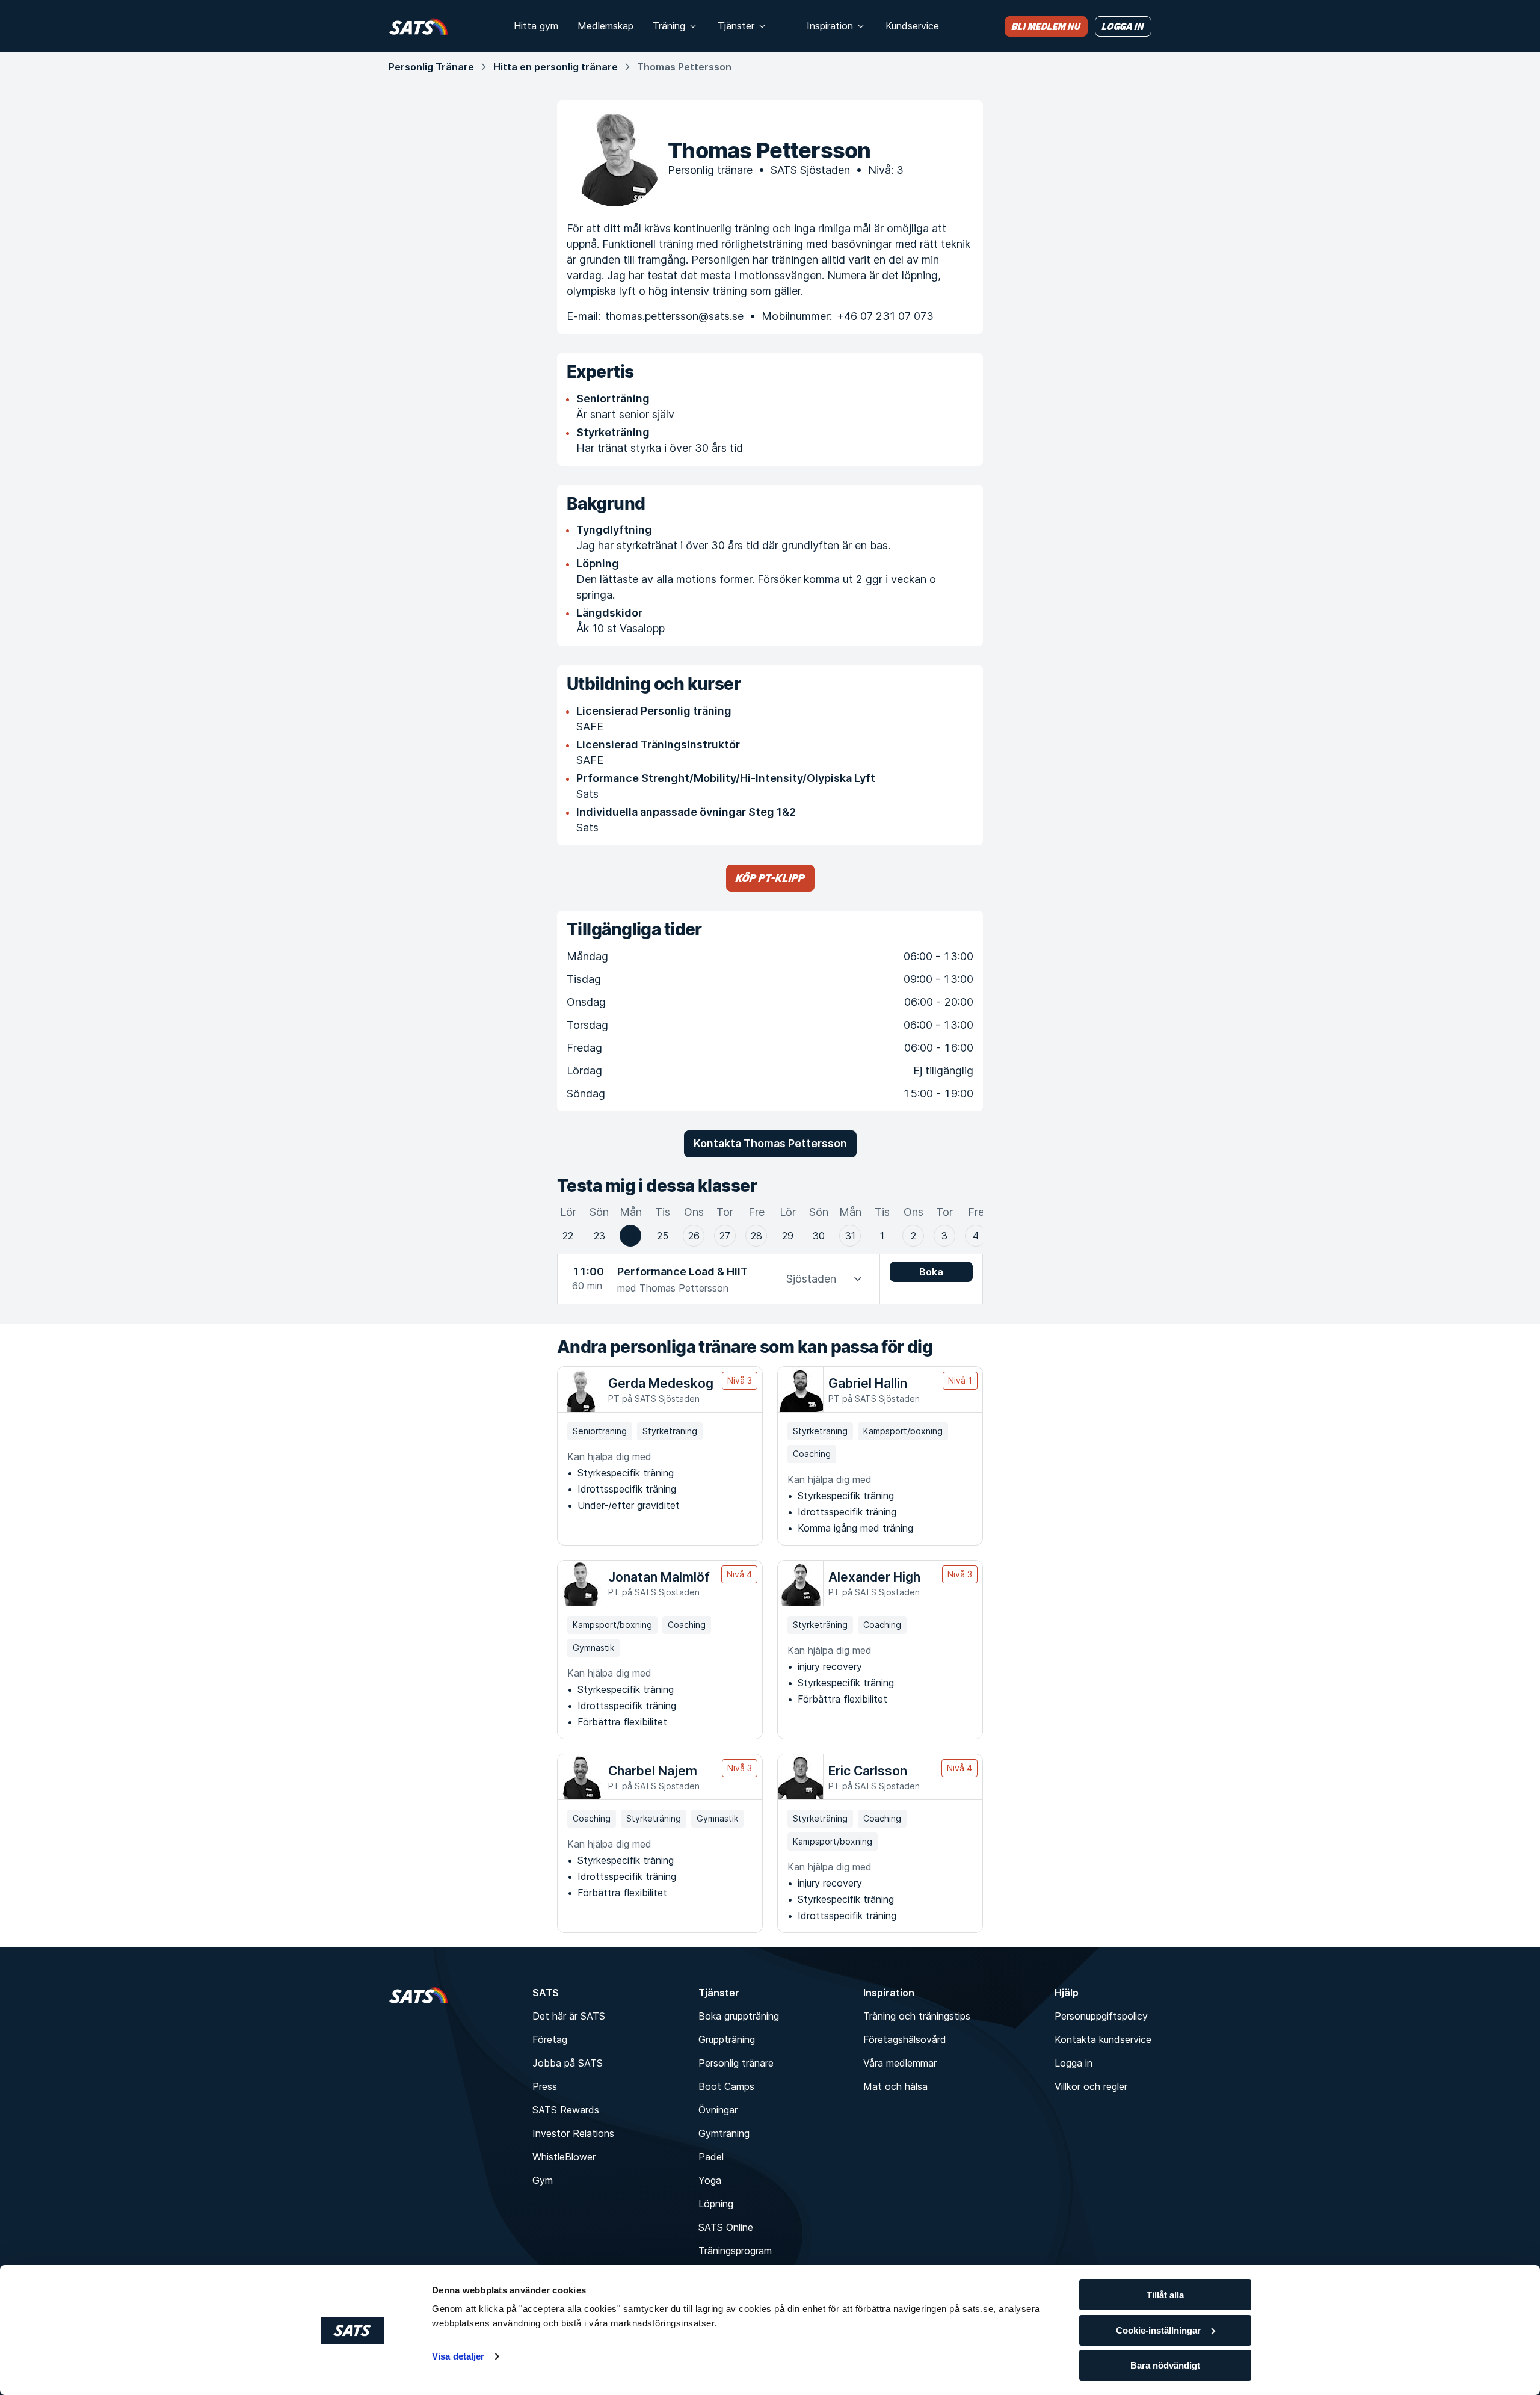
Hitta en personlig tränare (556, 67)
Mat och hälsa (895, 2086)
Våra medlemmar (900, 2063)
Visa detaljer (458, 2356)
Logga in (1073, 2063)
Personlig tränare (736, 2063)
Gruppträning (727, 2039)
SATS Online (726, 2227)
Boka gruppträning (739, 2016)
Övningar (718, 2110)
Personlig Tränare (431, 67)
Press (545, 2086)
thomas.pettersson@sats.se (674, 316)
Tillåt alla (1165, 2295)
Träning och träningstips (917, 2016)
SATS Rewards (566, 2110)
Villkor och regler (1091, 2086)
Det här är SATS (569, 2016)
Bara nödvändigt (1165, 2365)
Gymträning (724, 2133)
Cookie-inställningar (1158, 2330)
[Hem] (418, 26)
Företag (550, 2039)
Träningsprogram (735, 2251)
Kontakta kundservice (1103, 2039)
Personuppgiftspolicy (1101, 2016)
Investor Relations (573, 2133)
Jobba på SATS (568, 2063)
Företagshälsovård (905, 2039)
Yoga (710, 2180)
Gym (543, 2180)
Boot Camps (726, 2086)
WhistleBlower (564, 2157)
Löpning (716, 2204)
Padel (711, 2157)
